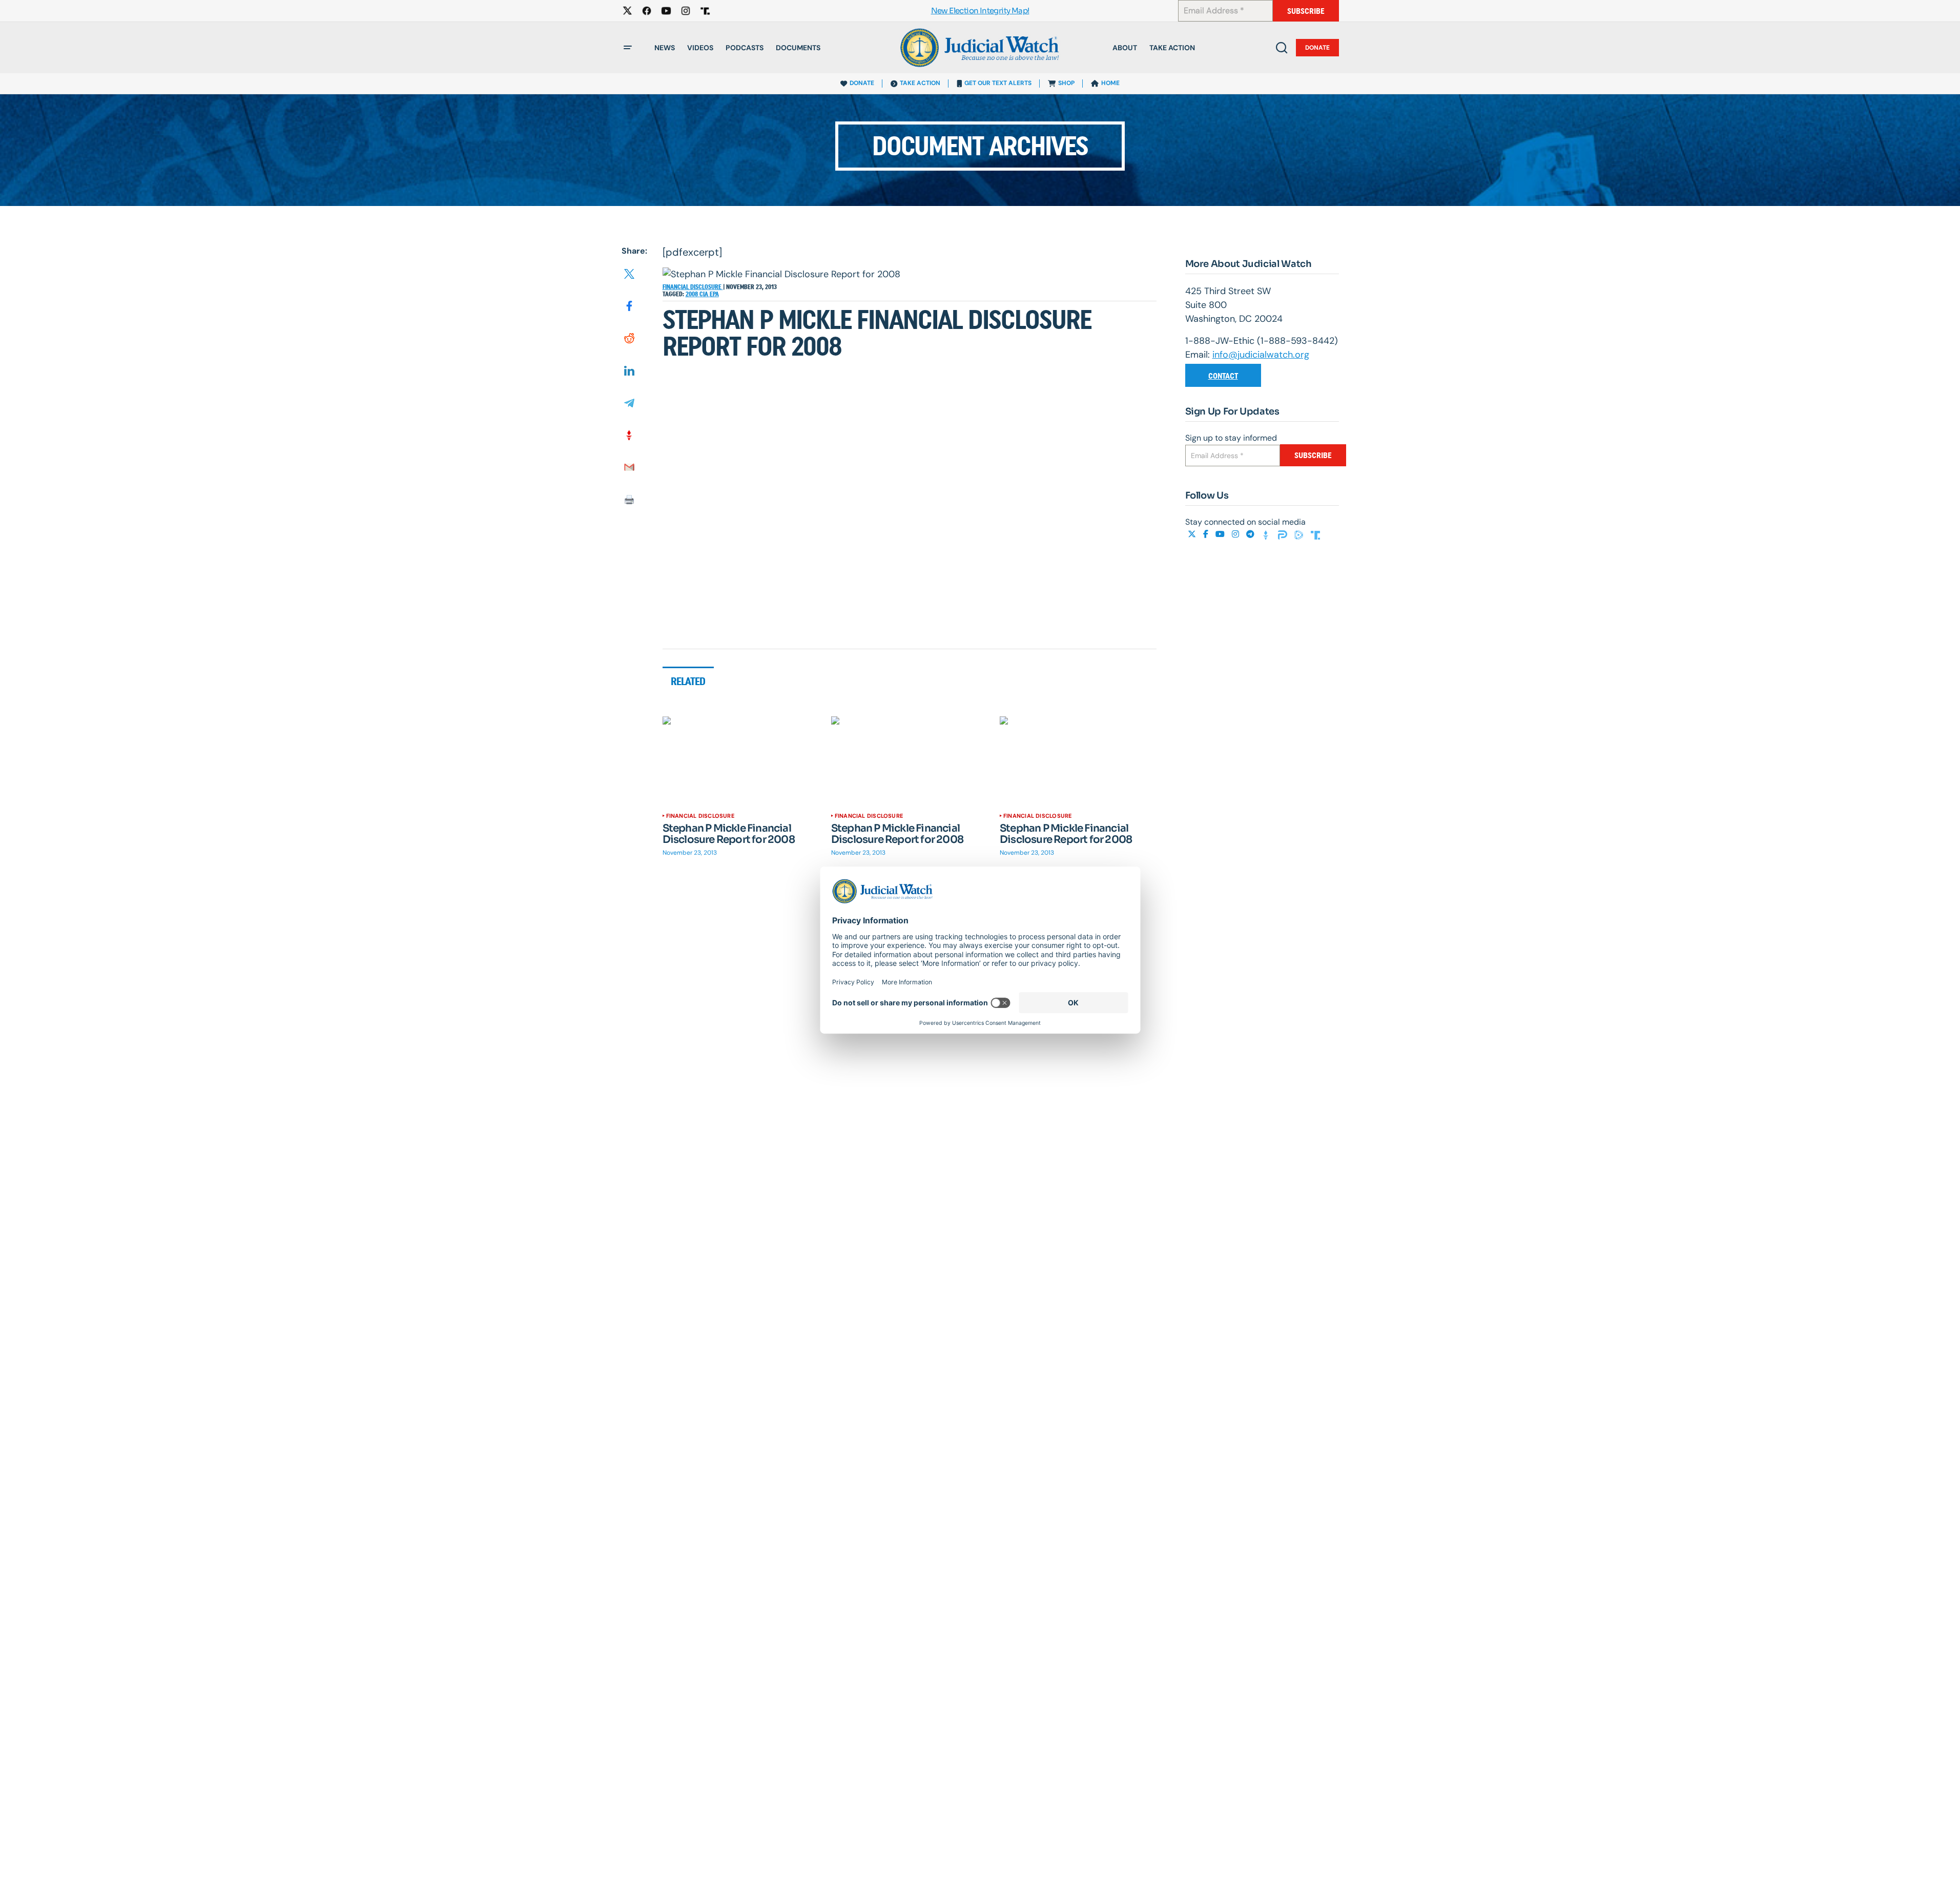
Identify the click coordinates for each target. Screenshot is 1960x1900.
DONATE (862, 83)
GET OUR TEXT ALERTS (998, 83)
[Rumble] (1300, 534)
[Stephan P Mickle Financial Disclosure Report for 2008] (741, 760)
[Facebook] (1207, 534)
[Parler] (1284, 534)
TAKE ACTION (920, 83)
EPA (714, 294)
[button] (628, 48)
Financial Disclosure (693, 287)
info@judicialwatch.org (1261, 355)
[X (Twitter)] (1193, 534)
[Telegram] (1251, 534)
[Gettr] (1267, 534)
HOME (1110, 83)
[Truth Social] (1315, 534)
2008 (693, 294)
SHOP (1066, 83)
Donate (1317, 48)
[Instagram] (1236, 534)
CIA (705, 294)
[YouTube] (1221, 534)
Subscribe (1306, 11)
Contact (1223, 376)
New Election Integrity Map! (980, 11)
